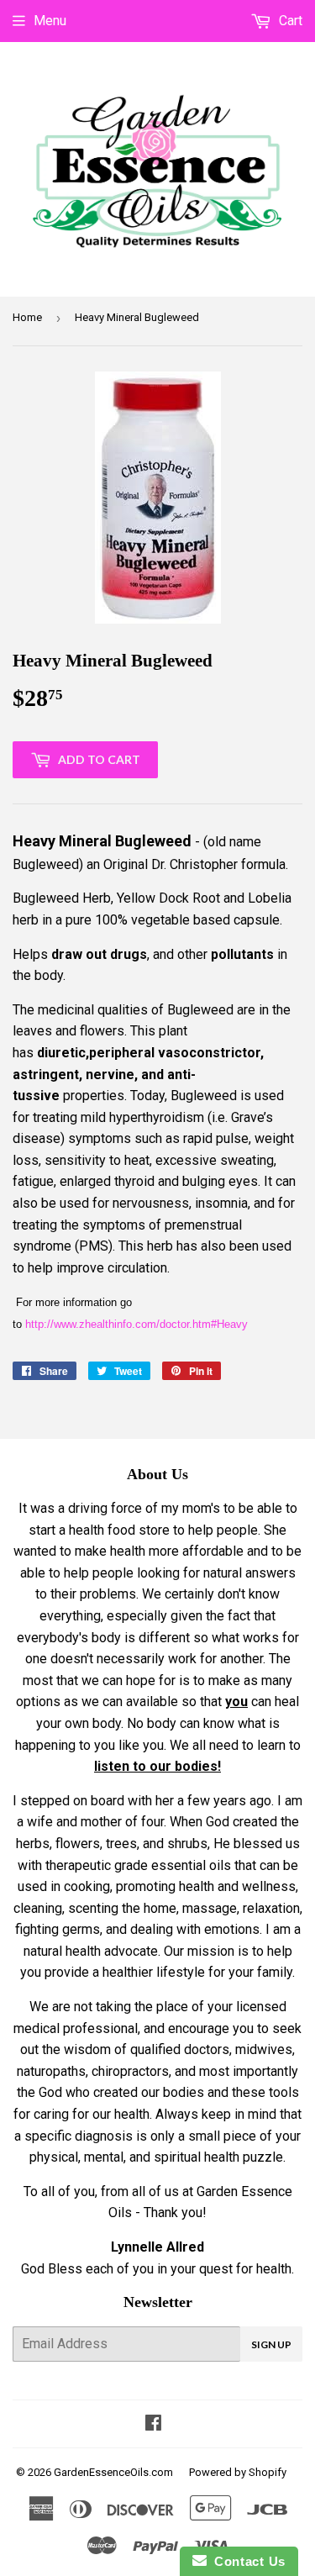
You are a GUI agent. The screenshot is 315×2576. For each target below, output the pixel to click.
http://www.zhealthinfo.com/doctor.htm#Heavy (136, 1324)
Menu (50, 21)
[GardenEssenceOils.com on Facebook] (153, 2424)
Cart (289, 21)
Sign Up (271, 2344)
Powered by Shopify (238, 2472)
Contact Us (246, 2561)
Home (27, 317)
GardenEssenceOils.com (113, 2472)
